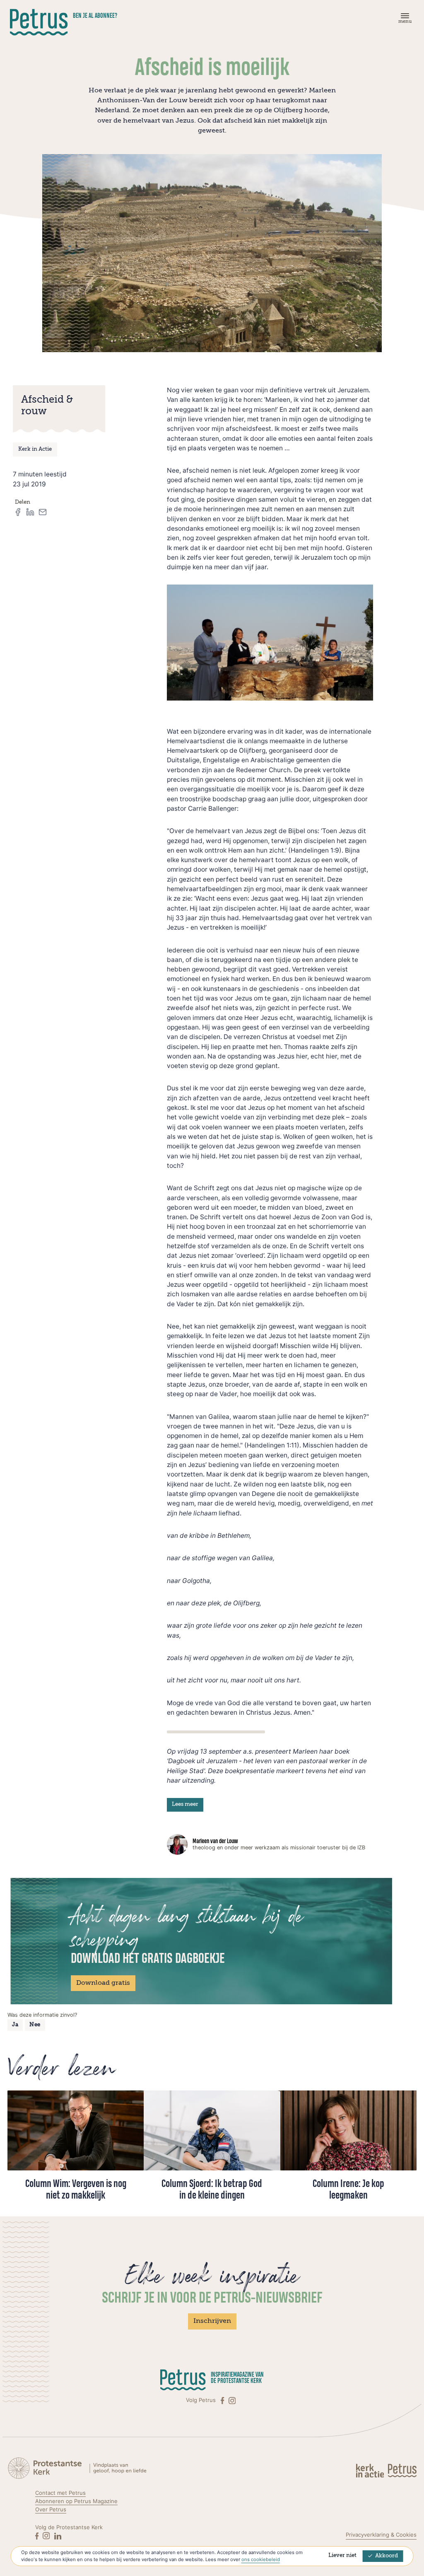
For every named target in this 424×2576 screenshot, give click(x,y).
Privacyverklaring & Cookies (381, 2535)
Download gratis (103, 1983)
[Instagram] (232, 2400)
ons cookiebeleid (261, 2559)
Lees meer (185, 1804)
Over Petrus (51, 2509)
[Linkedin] (58, 2536)
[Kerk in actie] (371, 2470)
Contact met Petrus (60, 2493)
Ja (15, 2025)
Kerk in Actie (35, 449)
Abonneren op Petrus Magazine (76, 2501)
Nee (35, 2025)
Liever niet (342, 2555)
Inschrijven (212, 2321)
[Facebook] (223, 2400)
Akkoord (387, 2556)
